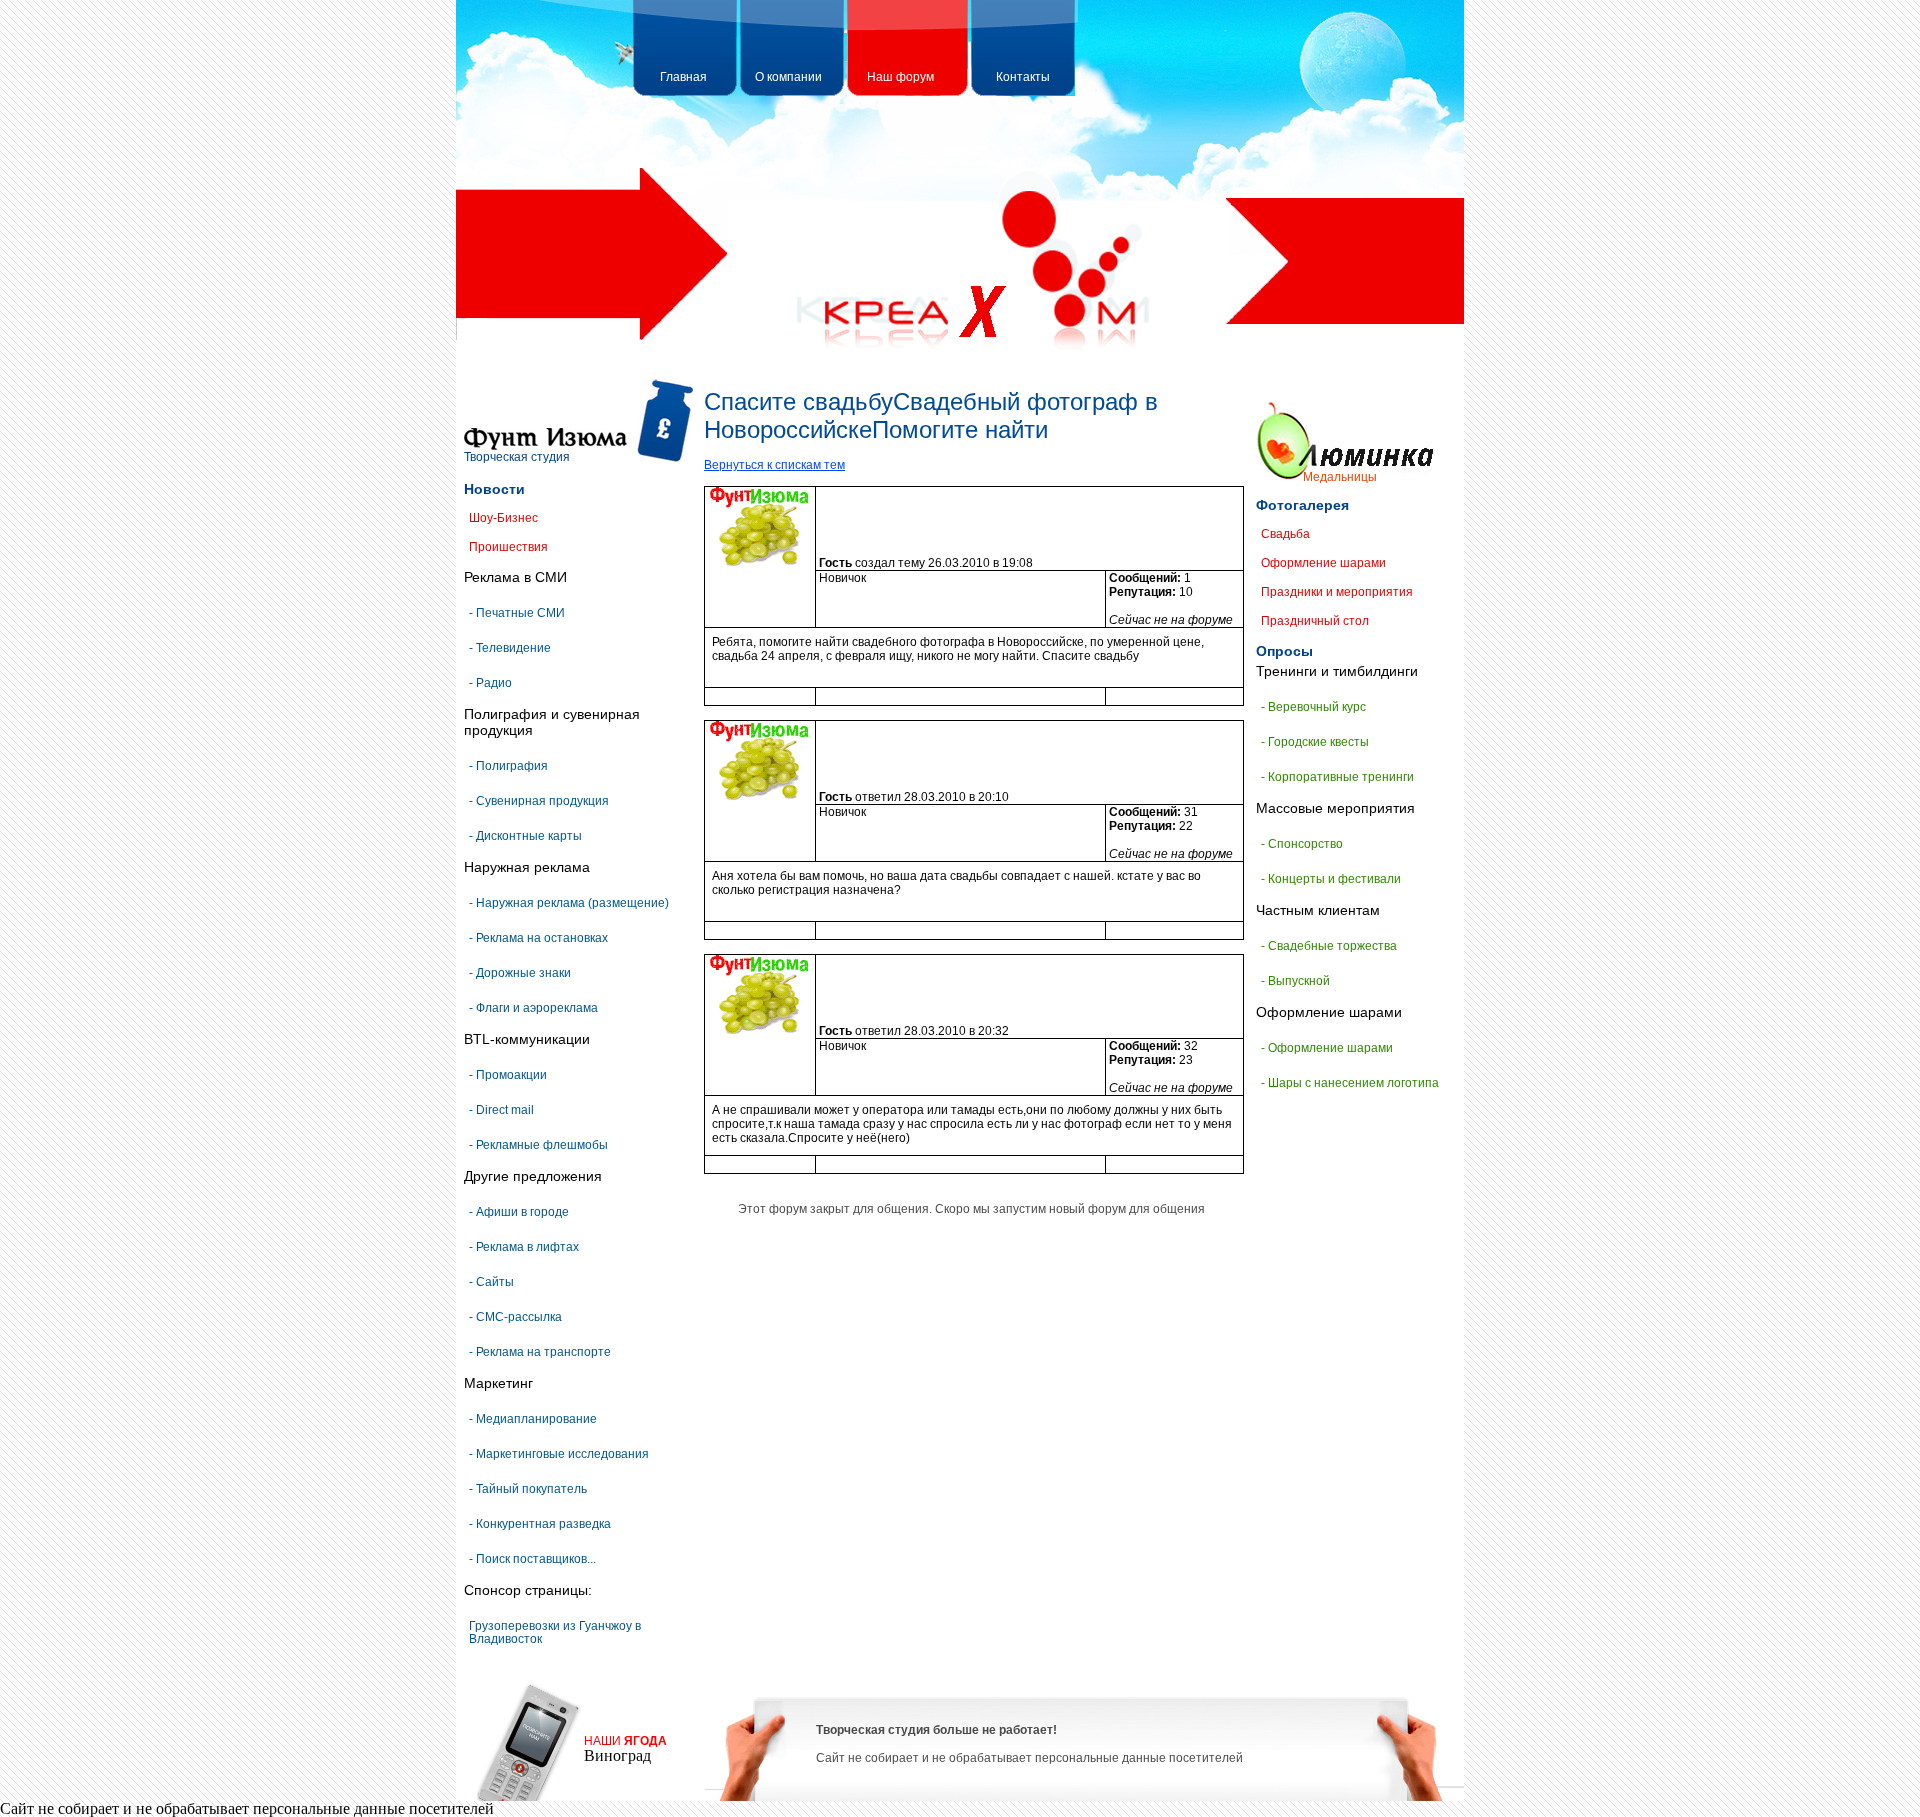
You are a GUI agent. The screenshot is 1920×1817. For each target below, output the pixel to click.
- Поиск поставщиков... (532, 1559)
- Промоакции (508, 1075)
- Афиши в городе (519, 1212)
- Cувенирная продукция (539, 801)
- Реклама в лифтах (524, 1247)
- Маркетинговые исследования (559, 1454)
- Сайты (491, 1282)
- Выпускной (1295, 981)
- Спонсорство (1302, 844)
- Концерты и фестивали (1331, 879)
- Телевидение (510, 648)
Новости (494, 489)
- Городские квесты (1315, 742)
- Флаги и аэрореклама (533, 1008)
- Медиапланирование (533, 1419)
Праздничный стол (1315, 621)
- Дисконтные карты (525, 836)
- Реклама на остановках (538, 938)
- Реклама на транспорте (540, 1352)
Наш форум (900, 77)
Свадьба (1285, 534)
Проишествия (508, 547)
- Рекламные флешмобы (538, 1145)
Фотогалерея (1302, 505)
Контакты (1023, 77)
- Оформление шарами (1327, 1048)
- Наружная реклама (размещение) (569, 903)
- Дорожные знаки (520, 973)
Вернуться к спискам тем (774, 465)
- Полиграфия (508, 766)
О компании (788, 77)
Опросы (1284, 651)
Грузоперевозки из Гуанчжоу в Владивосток (555, 1632)
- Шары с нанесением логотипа (1350, 1083)
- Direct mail (501, 1110)
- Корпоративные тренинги (1337, 777)
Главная (683, 77)
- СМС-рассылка (515, 1317)
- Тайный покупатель (528, 1489)
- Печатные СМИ (517, 613)
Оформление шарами (1323, 563)
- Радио (490, 683)
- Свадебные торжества (1329, 946)
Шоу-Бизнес (503, 518)
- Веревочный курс (1313, 707)
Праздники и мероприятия (1337, 592)
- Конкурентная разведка (540, 1524)
